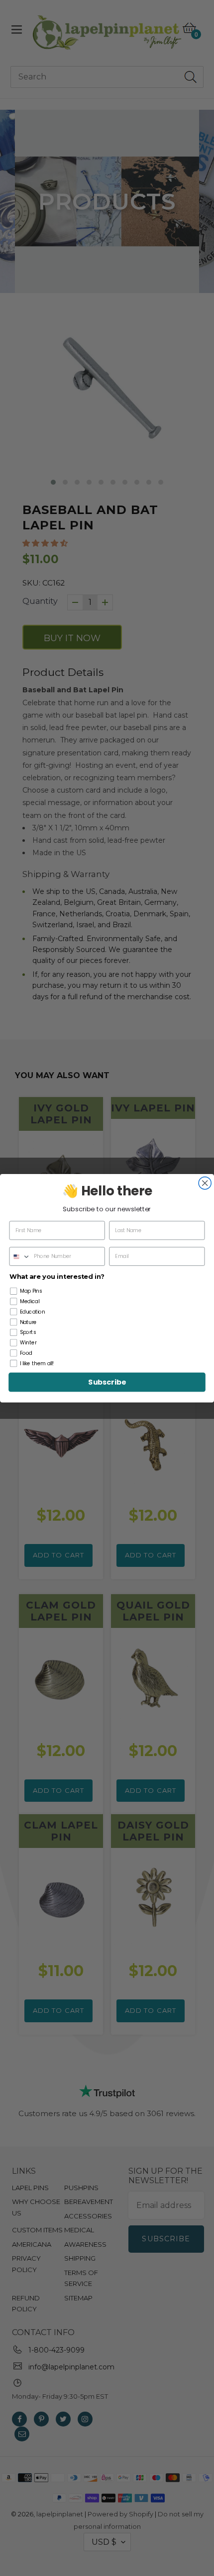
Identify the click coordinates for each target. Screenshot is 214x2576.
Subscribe (107, 1382)
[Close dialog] (205, 1183)
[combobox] (20, 1256)
